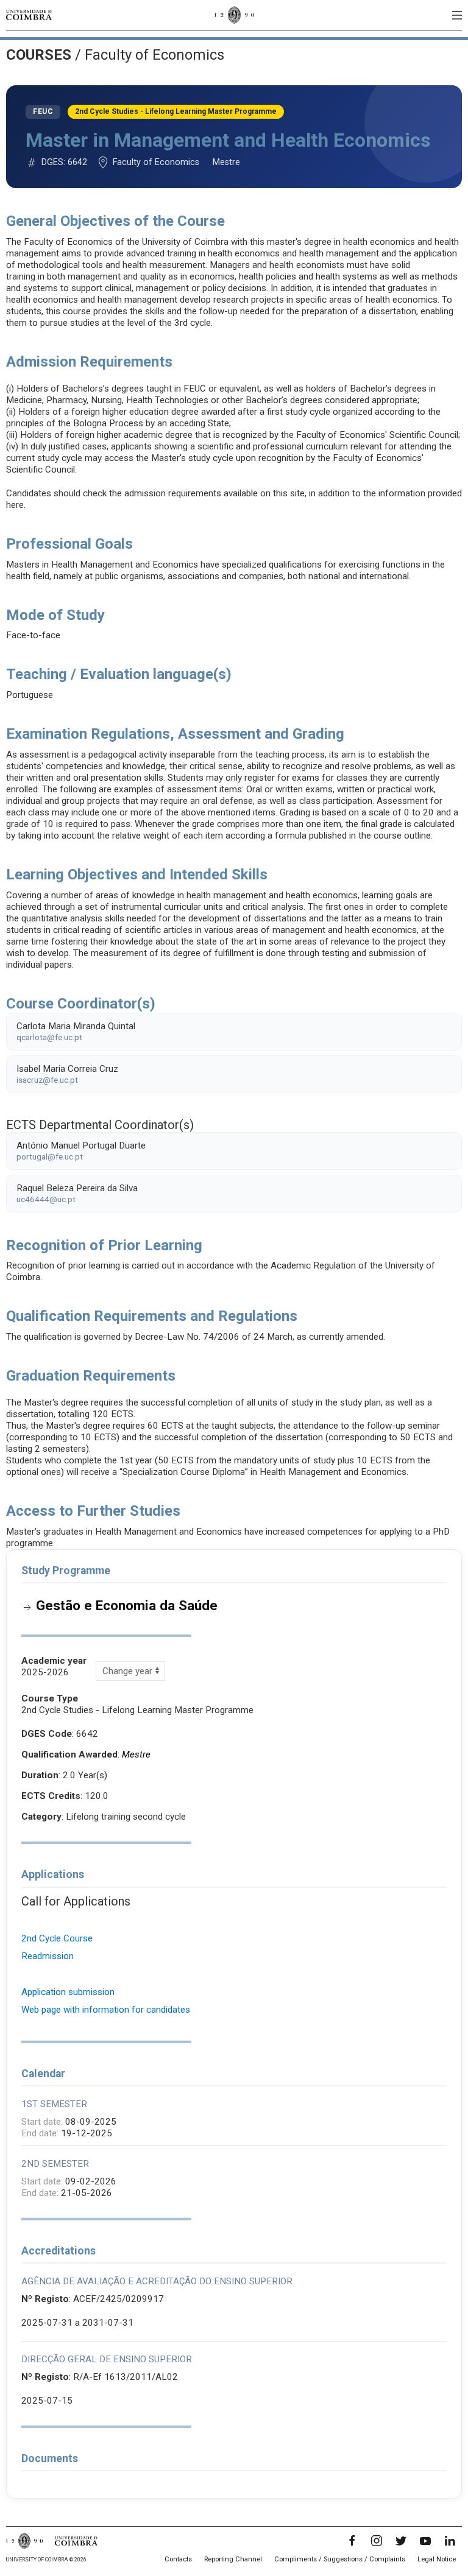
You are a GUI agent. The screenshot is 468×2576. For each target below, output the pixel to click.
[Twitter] (401, 2541)
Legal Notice (437, 2559)
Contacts (178, 2559)
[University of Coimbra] (29, 15)
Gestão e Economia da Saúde (127, 1605)
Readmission (48, 1956)
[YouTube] (425, 2541)
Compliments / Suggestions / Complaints (340, 2559)
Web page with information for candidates (106, 2010)
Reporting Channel (233, 2559)
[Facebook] (352, 2541)
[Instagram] (377, 2541)
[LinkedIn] (450, 2541)
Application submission (68, 1992)
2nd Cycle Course (57, 1938)
